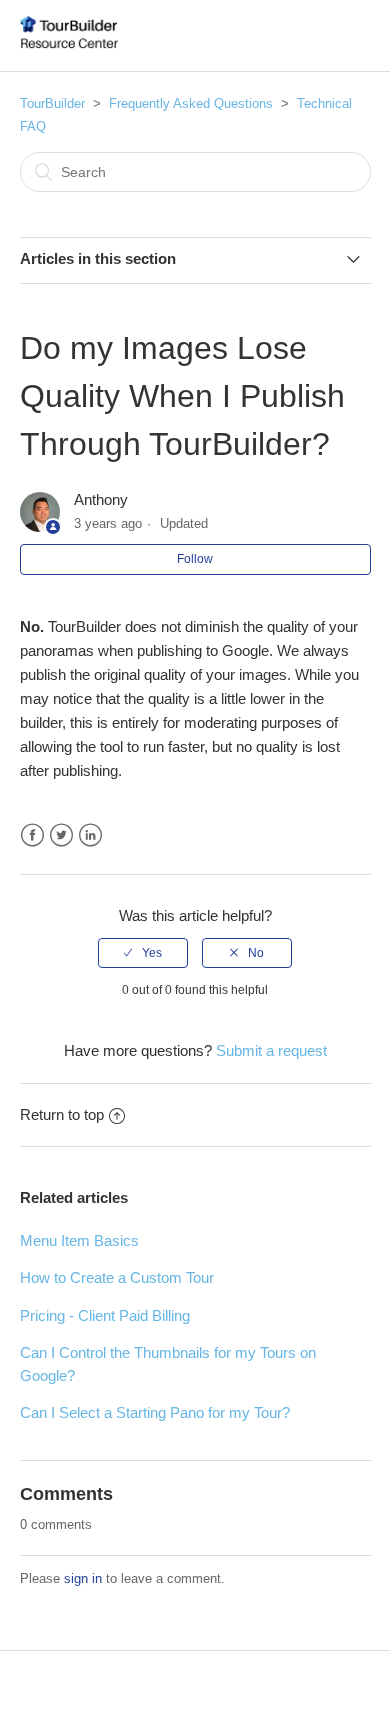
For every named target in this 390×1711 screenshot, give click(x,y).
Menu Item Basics (79, 1240)
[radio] (143, 953)
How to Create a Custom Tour (117, 1277)
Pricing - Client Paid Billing (105, 1315)
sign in (83, 1578)
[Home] (69, 45)
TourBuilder (52, 103)
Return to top (62, 1114)
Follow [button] (195, 559)
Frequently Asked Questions (191, 103)
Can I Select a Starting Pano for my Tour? (155, 1412)
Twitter (61, 835)
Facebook (32, 835)
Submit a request (271, 1050)
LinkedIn (90, 835)
